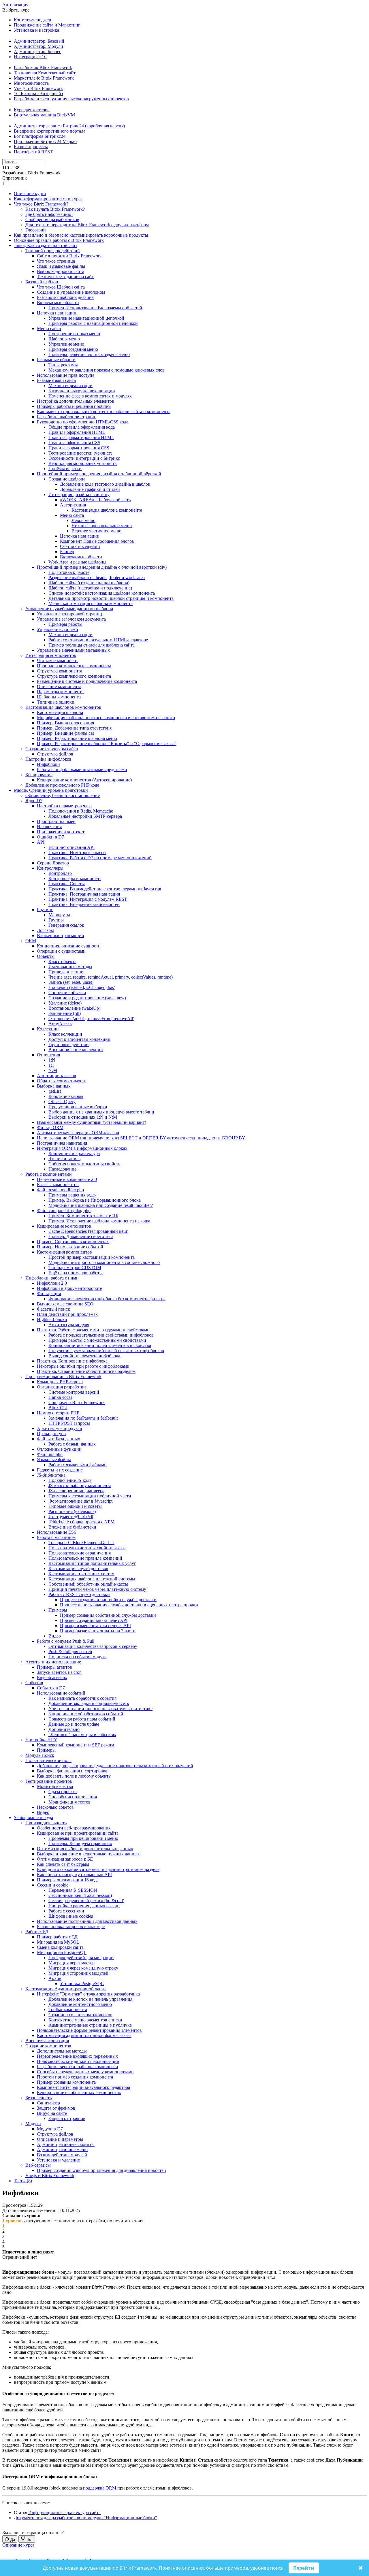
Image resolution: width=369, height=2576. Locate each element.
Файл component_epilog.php (64, 1210)
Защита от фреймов (56, 2108)
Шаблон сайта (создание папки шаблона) (89, 583)
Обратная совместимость (62, 1081)
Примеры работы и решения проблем (74, 406)
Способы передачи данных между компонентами (85, 2072)
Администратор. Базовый (39, 41)
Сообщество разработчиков (52, 219)
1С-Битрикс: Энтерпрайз (38, 94)
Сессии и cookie (53, 1885)
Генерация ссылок (66, 925)
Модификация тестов (69, 1802)
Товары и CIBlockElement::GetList (81, 1543)
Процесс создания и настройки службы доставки (108, 1600)
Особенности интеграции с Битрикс (84, 458)
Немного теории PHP (58, 1413)
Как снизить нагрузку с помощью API (74, 1875)
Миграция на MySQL (58, 1942)
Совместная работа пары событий (82, 1719)
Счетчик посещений (80, 546)
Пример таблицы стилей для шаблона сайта (92, 645)
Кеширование (39, 775)
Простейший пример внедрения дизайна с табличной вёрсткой (99, 474)
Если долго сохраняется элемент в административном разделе (98, 1869)
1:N (52, 1060)
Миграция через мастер (71, 1963)
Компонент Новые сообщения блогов (97, 541)
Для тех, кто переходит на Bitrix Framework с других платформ (87, 225)
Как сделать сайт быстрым (63, 1864)
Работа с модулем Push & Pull (66, 1641)
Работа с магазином (56, 1537)
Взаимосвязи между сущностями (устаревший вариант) (92, 1122)
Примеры (58, 1610)
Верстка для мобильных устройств (83, 463)
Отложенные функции (59, 1449)
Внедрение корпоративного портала (50, 131)
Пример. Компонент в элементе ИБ (83, 1216)
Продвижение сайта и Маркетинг (47, 25)
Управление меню (66, 344)
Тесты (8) (23, 2181)
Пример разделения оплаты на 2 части (98, 1631)
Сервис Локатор (53, 863)
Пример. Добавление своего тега (81, 1236)
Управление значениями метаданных (73, 650)
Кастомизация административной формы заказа (84, 2035)
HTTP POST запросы (69, 1423)
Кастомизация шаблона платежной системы (92, 1579)
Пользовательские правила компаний (85, 1558)
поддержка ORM (100, 2488)
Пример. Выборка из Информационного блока (95, 1200)
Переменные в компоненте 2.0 (67, 1179)
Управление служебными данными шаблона (69, 609)
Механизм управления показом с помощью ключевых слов (107, 370)
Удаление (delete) (65, 1003)
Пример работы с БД (57, 1937)
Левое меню (83, 520)
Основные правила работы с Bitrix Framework (59, 240)
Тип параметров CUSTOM (75, 1268)
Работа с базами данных (72, 1444)
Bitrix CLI (58, 1408)
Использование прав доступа (66, 375)
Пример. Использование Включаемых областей (95, 308)
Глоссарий (36, 230)
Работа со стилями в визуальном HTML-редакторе (98, 640)
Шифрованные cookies (71, 1916)
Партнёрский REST (33, 152)
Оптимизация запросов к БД (65, 1859)
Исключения (49, 827)
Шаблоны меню (64, 339)
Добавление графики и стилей (90, 489)
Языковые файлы (54, 1460)
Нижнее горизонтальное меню (102, 526)
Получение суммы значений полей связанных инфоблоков (106, 1351)
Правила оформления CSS (74, 443)
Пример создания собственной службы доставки (108, 1615)
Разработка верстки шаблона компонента (77, 2067)
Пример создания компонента (66, 2082)
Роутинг (45, 910)
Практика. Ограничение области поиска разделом (86, 1371)
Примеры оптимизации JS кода (68, 1880)
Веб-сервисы (38, 2165)
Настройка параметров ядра (64, 806)
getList (55, 1091)
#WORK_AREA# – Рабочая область (95, 500)
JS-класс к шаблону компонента (80, 1485)
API (41, 842)
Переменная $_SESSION (73, 1890)
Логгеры (45, 930)
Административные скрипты (66, 2144)
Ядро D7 (34, 801)
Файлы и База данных (59, 1439)
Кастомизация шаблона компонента (107, 510)
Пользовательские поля (48, 1760)
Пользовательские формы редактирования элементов (89, 2030)
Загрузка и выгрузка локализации (82, 391)
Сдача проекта (63, 1792)
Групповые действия (69, 1044)
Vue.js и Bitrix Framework (38, 88)
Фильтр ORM (50, 1127)
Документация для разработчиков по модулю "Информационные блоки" (85, 2518)
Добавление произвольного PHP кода (62, 785)
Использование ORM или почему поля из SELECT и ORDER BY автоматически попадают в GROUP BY (141, 1138)
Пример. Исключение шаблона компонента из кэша (99, 1221)
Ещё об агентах (52, 1677)
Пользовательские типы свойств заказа (87, 1548)
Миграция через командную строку (83, 1968)
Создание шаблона (67, 479)
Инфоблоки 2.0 (52, 1283)
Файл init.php (50, 1454)
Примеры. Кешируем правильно (80, 1843)
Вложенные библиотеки (72, 1527)
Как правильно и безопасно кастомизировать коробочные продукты (81, 235)
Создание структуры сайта (52, 749)
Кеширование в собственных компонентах (79, 2092)
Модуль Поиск (40, 1755)
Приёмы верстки (65, 469)
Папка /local (60, 1397)
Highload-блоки (52, 1319)
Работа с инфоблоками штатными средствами (82, 769)
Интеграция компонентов (51, 655)
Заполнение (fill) (65, 1013)
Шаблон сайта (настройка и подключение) (90, 588)
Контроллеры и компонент (75, 878)
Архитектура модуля (69, 1325)
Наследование (62, 1169)
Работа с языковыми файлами (78, 1465)
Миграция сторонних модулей (78, 1973)
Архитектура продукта (59, 1428)
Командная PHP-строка (60, 1382)
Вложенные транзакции (61, 935)
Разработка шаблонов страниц (67, 417)
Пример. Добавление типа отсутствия (74, 728)
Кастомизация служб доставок (78, 1568)
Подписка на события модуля (77, 1657)
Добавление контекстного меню (80, 2004)
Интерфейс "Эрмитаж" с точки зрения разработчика (88, 1994)
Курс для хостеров (32, 110)
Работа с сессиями (66, 1911)
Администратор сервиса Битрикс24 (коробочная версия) (69, 126)
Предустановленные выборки (78, 1107)
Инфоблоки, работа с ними (52, 1278)
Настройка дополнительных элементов (76, 401)
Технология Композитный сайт (45, 73)
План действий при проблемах (67, 1314)
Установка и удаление (58, 2160)
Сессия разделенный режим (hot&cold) (86, 1901)
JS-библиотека (51, 1475)
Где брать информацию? (49, 214)
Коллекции (48, 1029)
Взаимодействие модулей (62, 2155)
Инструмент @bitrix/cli (71, 1517)
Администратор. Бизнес (37, 51)
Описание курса (30, 194)
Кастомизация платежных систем (81, 1574)
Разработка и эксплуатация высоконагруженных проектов (71, 99)
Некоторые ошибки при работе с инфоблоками (83, 1366)
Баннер (67, 552)
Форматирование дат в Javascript (80, 1501)
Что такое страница (56, 261)
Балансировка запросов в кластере (71, 1926)
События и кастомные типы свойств (84, 1164)
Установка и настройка (36, 30)
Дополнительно (64, 1729)
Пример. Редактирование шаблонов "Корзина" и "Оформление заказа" (107, 744)
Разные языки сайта (56, 380)
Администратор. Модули (38, 46)
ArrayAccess (60, 1024)
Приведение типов (67, 972)
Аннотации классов (57, 1076)
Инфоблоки (48, 764)
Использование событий (61, 1693)
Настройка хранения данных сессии (84, 1906)
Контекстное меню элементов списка (85, 2020)
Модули (33, 2124)
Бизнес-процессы (31, 147)
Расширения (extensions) (72, 1511)
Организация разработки (61, 1387)
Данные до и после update (74, 1724)
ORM (31, 941)
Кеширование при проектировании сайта (78, 1833)
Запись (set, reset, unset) (71, 982)
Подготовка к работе (69, 572)
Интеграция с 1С (31, 57)
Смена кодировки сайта (60, 1947)
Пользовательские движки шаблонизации (78, 2061)
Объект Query (62, 1102)
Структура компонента (60, 671)
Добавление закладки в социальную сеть (89, 1703)
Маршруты (59, 915)
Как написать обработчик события (82, 1698)
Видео (55, 1636)
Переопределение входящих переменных (77, 2056)
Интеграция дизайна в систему (79, 494)
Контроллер (60, 873)
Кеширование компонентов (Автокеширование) (84, 780)
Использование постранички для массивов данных (87, 1921)
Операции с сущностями (61, 951)
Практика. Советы (67, 884)
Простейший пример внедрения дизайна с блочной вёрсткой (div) (102, 567)
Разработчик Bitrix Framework (43, 68)
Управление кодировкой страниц (69, 614)
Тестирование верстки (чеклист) (80, 453)
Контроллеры (50, 868)
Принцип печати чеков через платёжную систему (97, 1589)
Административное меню (62, 2150)
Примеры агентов (54, 1667)
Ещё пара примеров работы (76, 1273)
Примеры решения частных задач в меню (89, 354)
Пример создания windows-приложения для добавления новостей (101, 2170)
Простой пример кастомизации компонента (92, 1257)
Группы (56, 920)
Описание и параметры (60, 2139)
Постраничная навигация (62, 1143)
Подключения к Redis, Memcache (81, 811)
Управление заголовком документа (71, 619)
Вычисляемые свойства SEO (65, 1304)
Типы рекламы (63, 365)
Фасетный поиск (53, 1309)
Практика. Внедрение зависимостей (84, 904)
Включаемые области (58, 303)
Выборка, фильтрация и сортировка (72, 1771)
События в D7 (51, 1688)
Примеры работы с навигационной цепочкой (93, 323)
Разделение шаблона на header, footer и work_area (97, 577)
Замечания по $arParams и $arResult (83, 1418)
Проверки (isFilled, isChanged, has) (82, 987)
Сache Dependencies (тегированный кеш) (88, 1231)
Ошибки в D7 (50, 837)
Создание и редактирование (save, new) (87, 998)
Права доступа (51, 1434)
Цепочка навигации (57, 313)
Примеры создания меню (73, 349)
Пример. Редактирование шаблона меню (77, 738)
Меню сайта (49, 328)
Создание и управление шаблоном (71, 292)
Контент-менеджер (32, 20)
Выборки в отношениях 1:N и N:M (83, 1117)
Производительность (46, 1823)
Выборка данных (54, 1086)
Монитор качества (55, 1786)
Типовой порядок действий (53, 251)
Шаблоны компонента (59, 697)
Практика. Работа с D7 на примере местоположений (100, 858)
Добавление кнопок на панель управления (90, 1999)
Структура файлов (55, 754)
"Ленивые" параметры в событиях (82, 1734)
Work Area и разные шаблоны (77, 562)
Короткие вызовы (66, 1096)
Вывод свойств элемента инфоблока (84, 1356)
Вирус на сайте (52, 2113)
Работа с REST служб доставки (79, 1594)
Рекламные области (56, 360)
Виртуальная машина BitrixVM (44, 115)
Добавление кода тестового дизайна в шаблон (105, 484)
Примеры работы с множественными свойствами (97, 1340)
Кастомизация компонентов (64, 1252)
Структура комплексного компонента (74, 676)
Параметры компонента (60, 692)
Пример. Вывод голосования (65, 723)
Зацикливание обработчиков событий (86, 1714)
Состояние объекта (67, 993)
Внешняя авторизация (47, 2041)
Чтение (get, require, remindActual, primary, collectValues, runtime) (111, 977)
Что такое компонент (58, 661)
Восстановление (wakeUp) (74, 1008)
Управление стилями (58, 629)
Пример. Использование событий (70, 1247)
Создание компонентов (48, 2046)
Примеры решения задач (73, 1195)
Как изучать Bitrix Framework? (55, 209)
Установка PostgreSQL (82, 1984)
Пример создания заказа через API (94, 1620)
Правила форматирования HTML (81, 437)
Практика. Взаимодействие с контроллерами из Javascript (105, 889)
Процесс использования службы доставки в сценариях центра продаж (129, 1605)
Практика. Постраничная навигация (84, 894)
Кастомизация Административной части (66, 1989)
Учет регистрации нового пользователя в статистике (100, 1709)
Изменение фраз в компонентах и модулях (90, 396)
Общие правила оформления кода (82, 427)
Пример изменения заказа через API (95, 1626)
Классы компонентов (58, 1185)
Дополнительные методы (62, 2051)
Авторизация (15, 5)
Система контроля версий (74, 1392)
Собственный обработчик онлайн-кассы (88, 1584)
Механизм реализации (70, 386)
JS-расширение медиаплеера (76, 1491)
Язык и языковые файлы (61, 266)
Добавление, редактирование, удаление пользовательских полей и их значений (115, 1766)
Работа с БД (37, 1932)
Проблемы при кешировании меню (83, 1838)
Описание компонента (59, 686)
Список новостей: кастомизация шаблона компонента (102, 593)
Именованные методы (70, 967)
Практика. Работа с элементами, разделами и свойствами (93, 1330)
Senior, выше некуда (33, 1817)
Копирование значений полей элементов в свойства (100, 1345)
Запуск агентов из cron (59, 1672)
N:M (53, 1070)
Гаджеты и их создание (60, 1470)
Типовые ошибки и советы (75, 1506)
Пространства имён (56, 821)
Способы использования (73, 1797)
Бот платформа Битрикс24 (40, 136)
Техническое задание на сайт (65, 277)
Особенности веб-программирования (74, 1828)
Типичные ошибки (56, 702)
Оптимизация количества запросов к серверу (93, 1646)
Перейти (304, 2568)
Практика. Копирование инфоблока (72, 1361)
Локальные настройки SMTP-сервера (85, 816)
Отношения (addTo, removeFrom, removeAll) (91, 1018)
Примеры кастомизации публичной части (90, 1496)
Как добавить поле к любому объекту (74, 1776)
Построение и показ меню (74, 334)
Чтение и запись (64, 1159)
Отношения (48, 1055)
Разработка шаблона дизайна (65, 297)
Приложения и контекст (61, 832)
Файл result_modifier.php (60, 1190)
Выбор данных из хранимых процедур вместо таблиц (101, 1112)
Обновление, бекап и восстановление (63, 795)
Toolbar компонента (68, 2009)
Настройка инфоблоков (48, 759)
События (34, 1683)
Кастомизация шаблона (60, 712)
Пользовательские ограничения (80, 1553)
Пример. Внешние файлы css (65, 733)
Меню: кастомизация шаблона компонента (91, 603)
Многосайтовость (31, 83)
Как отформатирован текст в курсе (48, 199)
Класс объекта (62, 961)
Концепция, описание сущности (69, 946)
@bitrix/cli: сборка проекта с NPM (81, 1522)
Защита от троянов (67, 2118)
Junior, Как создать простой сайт (46, 245)
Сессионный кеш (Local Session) (80, 1895)
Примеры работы (65, 624)
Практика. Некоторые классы (77, 852)
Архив (55, 1978)
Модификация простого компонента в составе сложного (104, 1262)
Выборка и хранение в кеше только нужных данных (88, 1854)
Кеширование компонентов (64, 1226)
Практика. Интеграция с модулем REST (88, 899)
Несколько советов (55, 1807)
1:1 (51, 1065)
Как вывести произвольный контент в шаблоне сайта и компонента (104, 411)
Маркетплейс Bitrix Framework (44, 78)
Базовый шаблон (42, 282)
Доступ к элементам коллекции (79, 1039)
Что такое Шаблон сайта (61, 287)
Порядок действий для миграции (81, 1958)
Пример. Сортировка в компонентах (73, 1242)
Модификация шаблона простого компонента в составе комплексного (106, 718)
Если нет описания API (71, 847)
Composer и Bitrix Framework (77, 1402)
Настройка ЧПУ (41, 1740)
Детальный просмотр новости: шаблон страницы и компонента (111, 598)
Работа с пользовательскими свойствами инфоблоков (101, 1335)
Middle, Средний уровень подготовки (51, 790)
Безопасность (38, 2098)
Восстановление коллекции (76, 1050)
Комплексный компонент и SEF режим (76, 1745)
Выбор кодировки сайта (61, 271)
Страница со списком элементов (80, 2015)
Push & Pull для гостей (70, 1651)
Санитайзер (48, 2103)
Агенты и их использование (53, 1662)
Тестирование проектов (49, 1781)
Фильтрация (49, 1293)
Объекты (46, 956)
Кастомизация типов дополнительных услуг (92, 1563)
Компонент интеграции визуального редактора (83, 2087)
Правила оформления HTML (77, 432)
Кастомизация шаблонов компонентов (63, 707)
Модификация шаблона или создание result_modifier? (101, 1205)
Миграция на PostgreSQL (62, 1952)
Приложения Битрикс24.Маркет (46, 141)
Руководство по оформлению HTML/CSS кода (83, 422)
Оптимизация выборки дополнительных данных (85, 1849)
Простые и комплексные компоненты (74, 666)
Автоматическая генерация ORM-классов (78, 1133)
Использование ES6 (57, 1532)
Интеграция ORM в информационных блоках (82, 1148)
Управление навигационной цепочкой (86, 318)
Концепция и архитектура (74, 1153)
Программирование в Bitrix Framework (63, 1376)
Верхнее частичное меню (96, 531)
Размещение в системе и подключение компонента (87, 681)
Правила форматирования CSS (79, 448)
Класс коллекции (65, 1034)
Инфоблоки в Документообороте (69, 1288)
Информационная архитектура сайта (64, 2512)
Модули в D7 (50, 2129)
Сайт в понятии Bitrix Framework (69, 256)
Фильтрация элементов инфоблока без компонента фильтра (107, 1299)
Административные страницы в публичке (90, 2025)
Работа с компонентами (49, 1174)
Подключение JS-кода (70, 1480)
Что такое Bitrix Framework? (41, 204)
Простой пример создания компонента (75, 2077)
